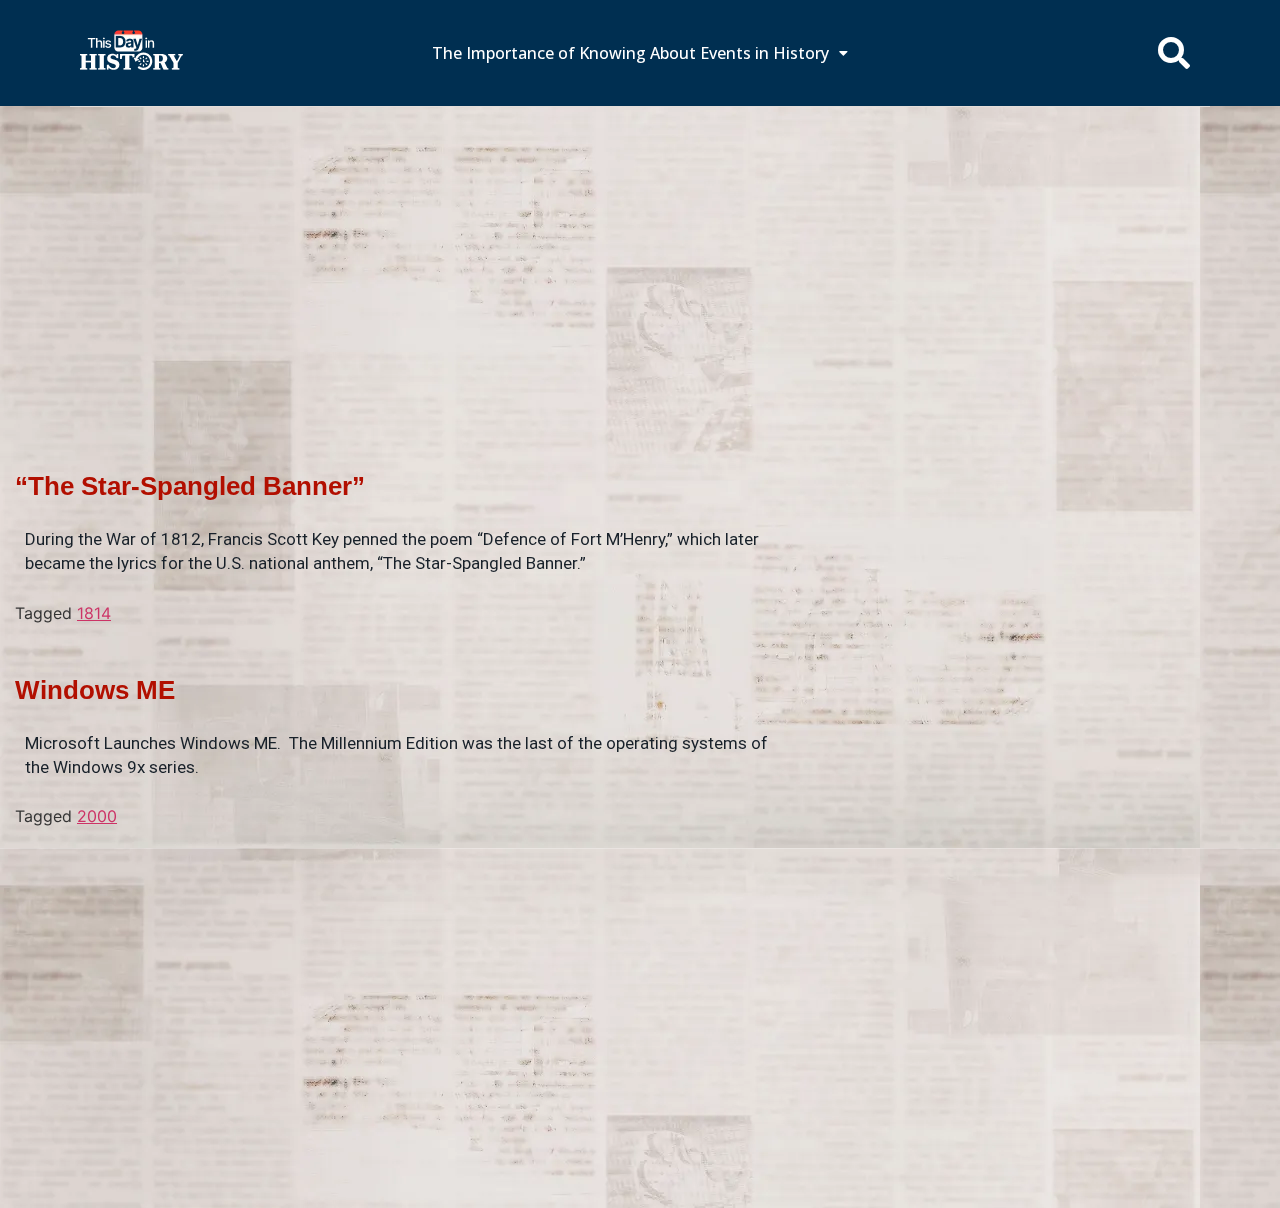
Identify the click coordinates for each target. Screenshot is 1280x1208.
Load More (400, 859)
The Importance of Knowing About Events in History (630, 53)
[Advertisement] (640, 255)
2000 (97, 816)
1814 (94, 613)
